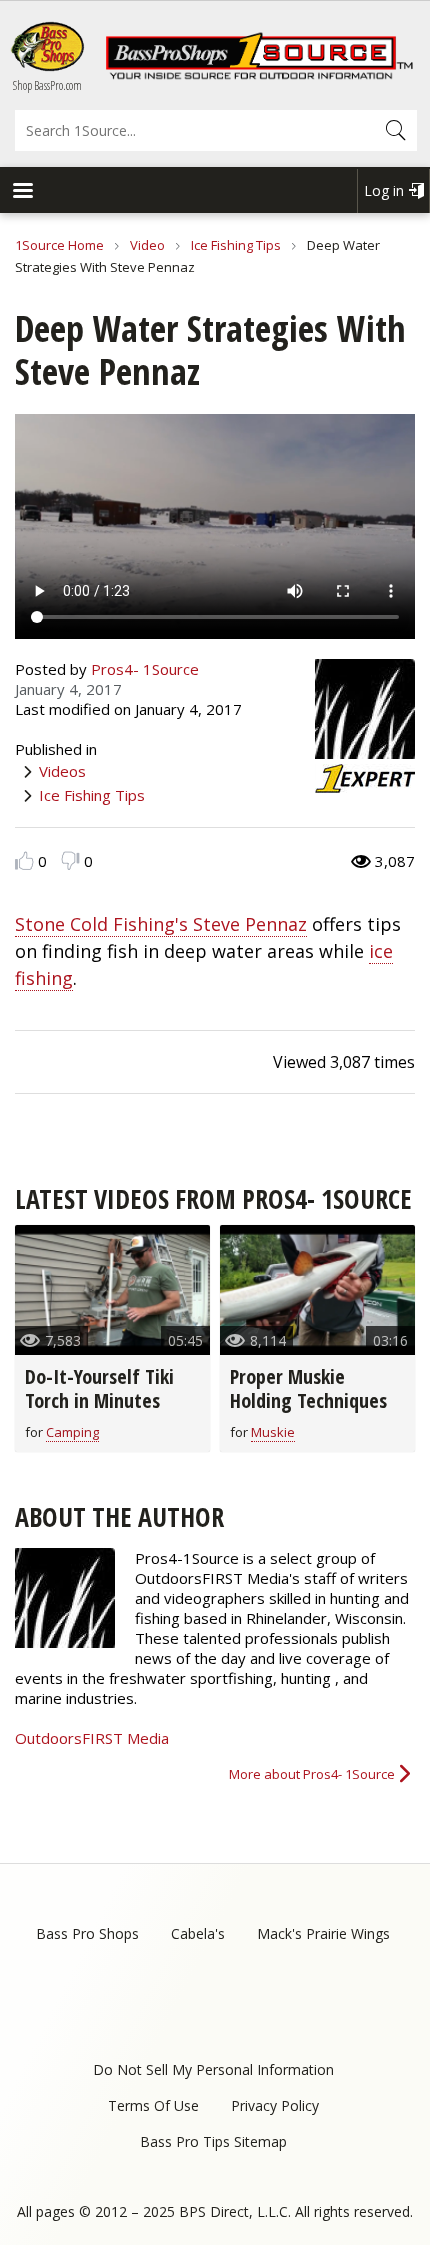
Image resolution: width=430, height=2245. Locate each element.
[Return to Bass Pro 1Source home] (259, 75)
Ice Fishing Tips (236, 245)
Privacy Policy (275, 2105)
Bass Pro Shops (87, 1933)
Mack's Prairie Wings (323, 1933)
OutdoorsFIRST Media (92, 1738)
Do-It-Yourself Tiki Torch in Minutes (99, 1388)
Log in (384, 190)
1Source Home (59, 245)
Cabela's (198, 1933)
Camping (72, 1432)
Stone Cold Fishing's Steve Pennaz (161, 924)
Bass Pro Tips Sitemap (213, 2141)
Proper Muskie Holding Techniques (308, 1388)
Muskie (273, 1432)
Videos (62, 771)
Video (147, 245)
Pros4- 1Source (145, 669)
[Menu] (22, 192)
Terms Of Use (153, 2105)
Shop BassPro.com (47, 85)
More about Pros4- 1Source (312, 1774)
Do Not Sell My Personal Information (213, 2069)
